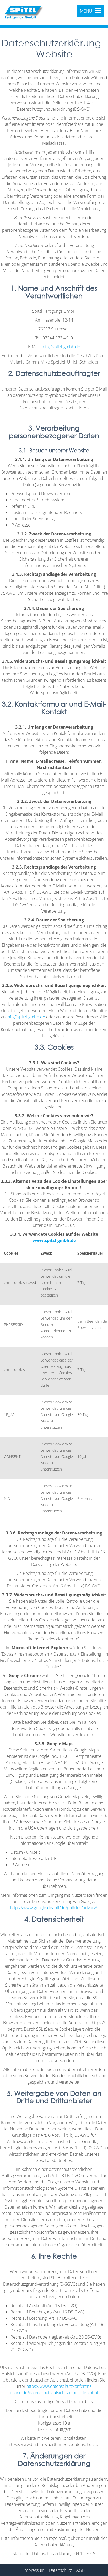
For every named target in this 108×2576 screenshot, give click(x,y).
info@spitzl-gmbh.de (61, 347)
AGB (80, 2570)
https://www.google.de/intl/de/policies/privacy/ (54, 1908)
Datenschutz (60, 2570)
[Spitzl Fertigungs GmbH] (24, 13)
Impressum (34, 2570)
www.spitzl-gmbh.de (54, 1240)
